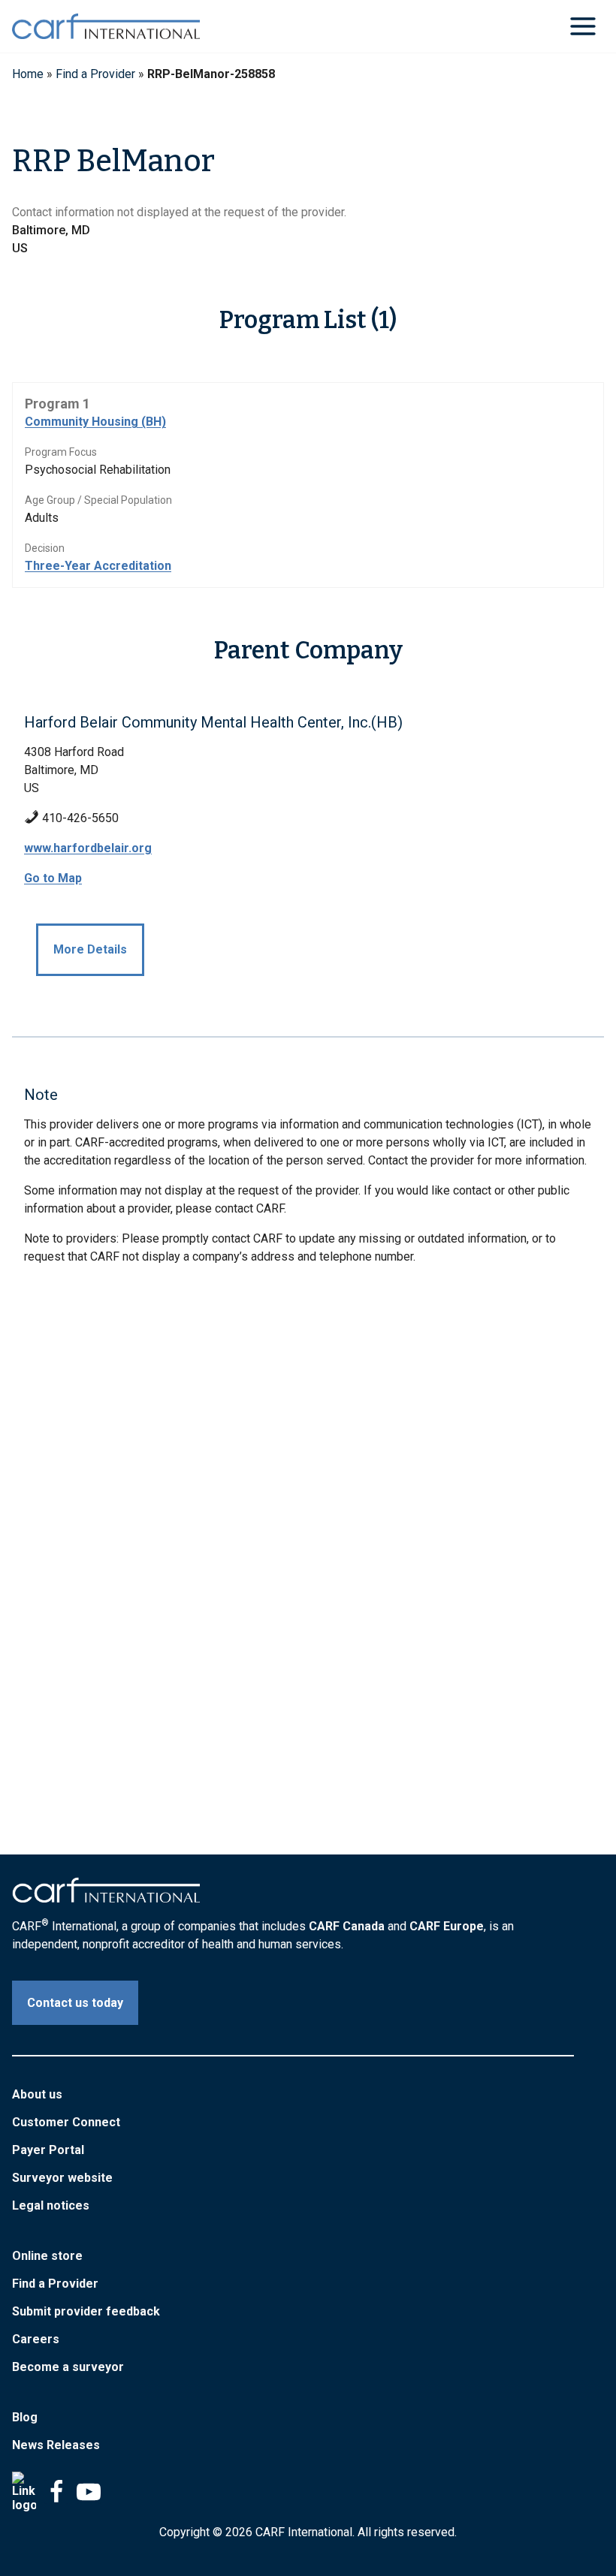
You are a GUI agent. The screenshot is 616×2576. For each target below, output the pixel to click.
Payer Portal (48, 2150)
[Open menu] (583, 26)
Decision (45, 548)
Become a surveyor (68, 2367)
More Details (90, 949)
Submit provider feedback (86, 2311)
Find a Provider (95, 74)
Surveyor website (62, 2178)
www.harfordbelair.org (88, 848)
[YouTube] (89, 2492)
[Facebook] (56, 2492)
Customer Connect (66, 2122)
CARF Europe (447, 1926)
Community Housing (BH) (95, 422)
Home (28, 74)
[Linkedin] (24, 2492)
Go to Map (53, 878)
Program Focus (61, 452)
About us (37, 2094)
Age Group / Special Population (98, 500)
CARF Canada (347, 1926)
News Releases (56, 2445)
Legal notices (51, 2205)
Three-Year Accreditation (98, 566)
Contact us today (75, 2003)
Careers (36, 2339)
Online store (47, 2256)
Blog (25, 2417)
